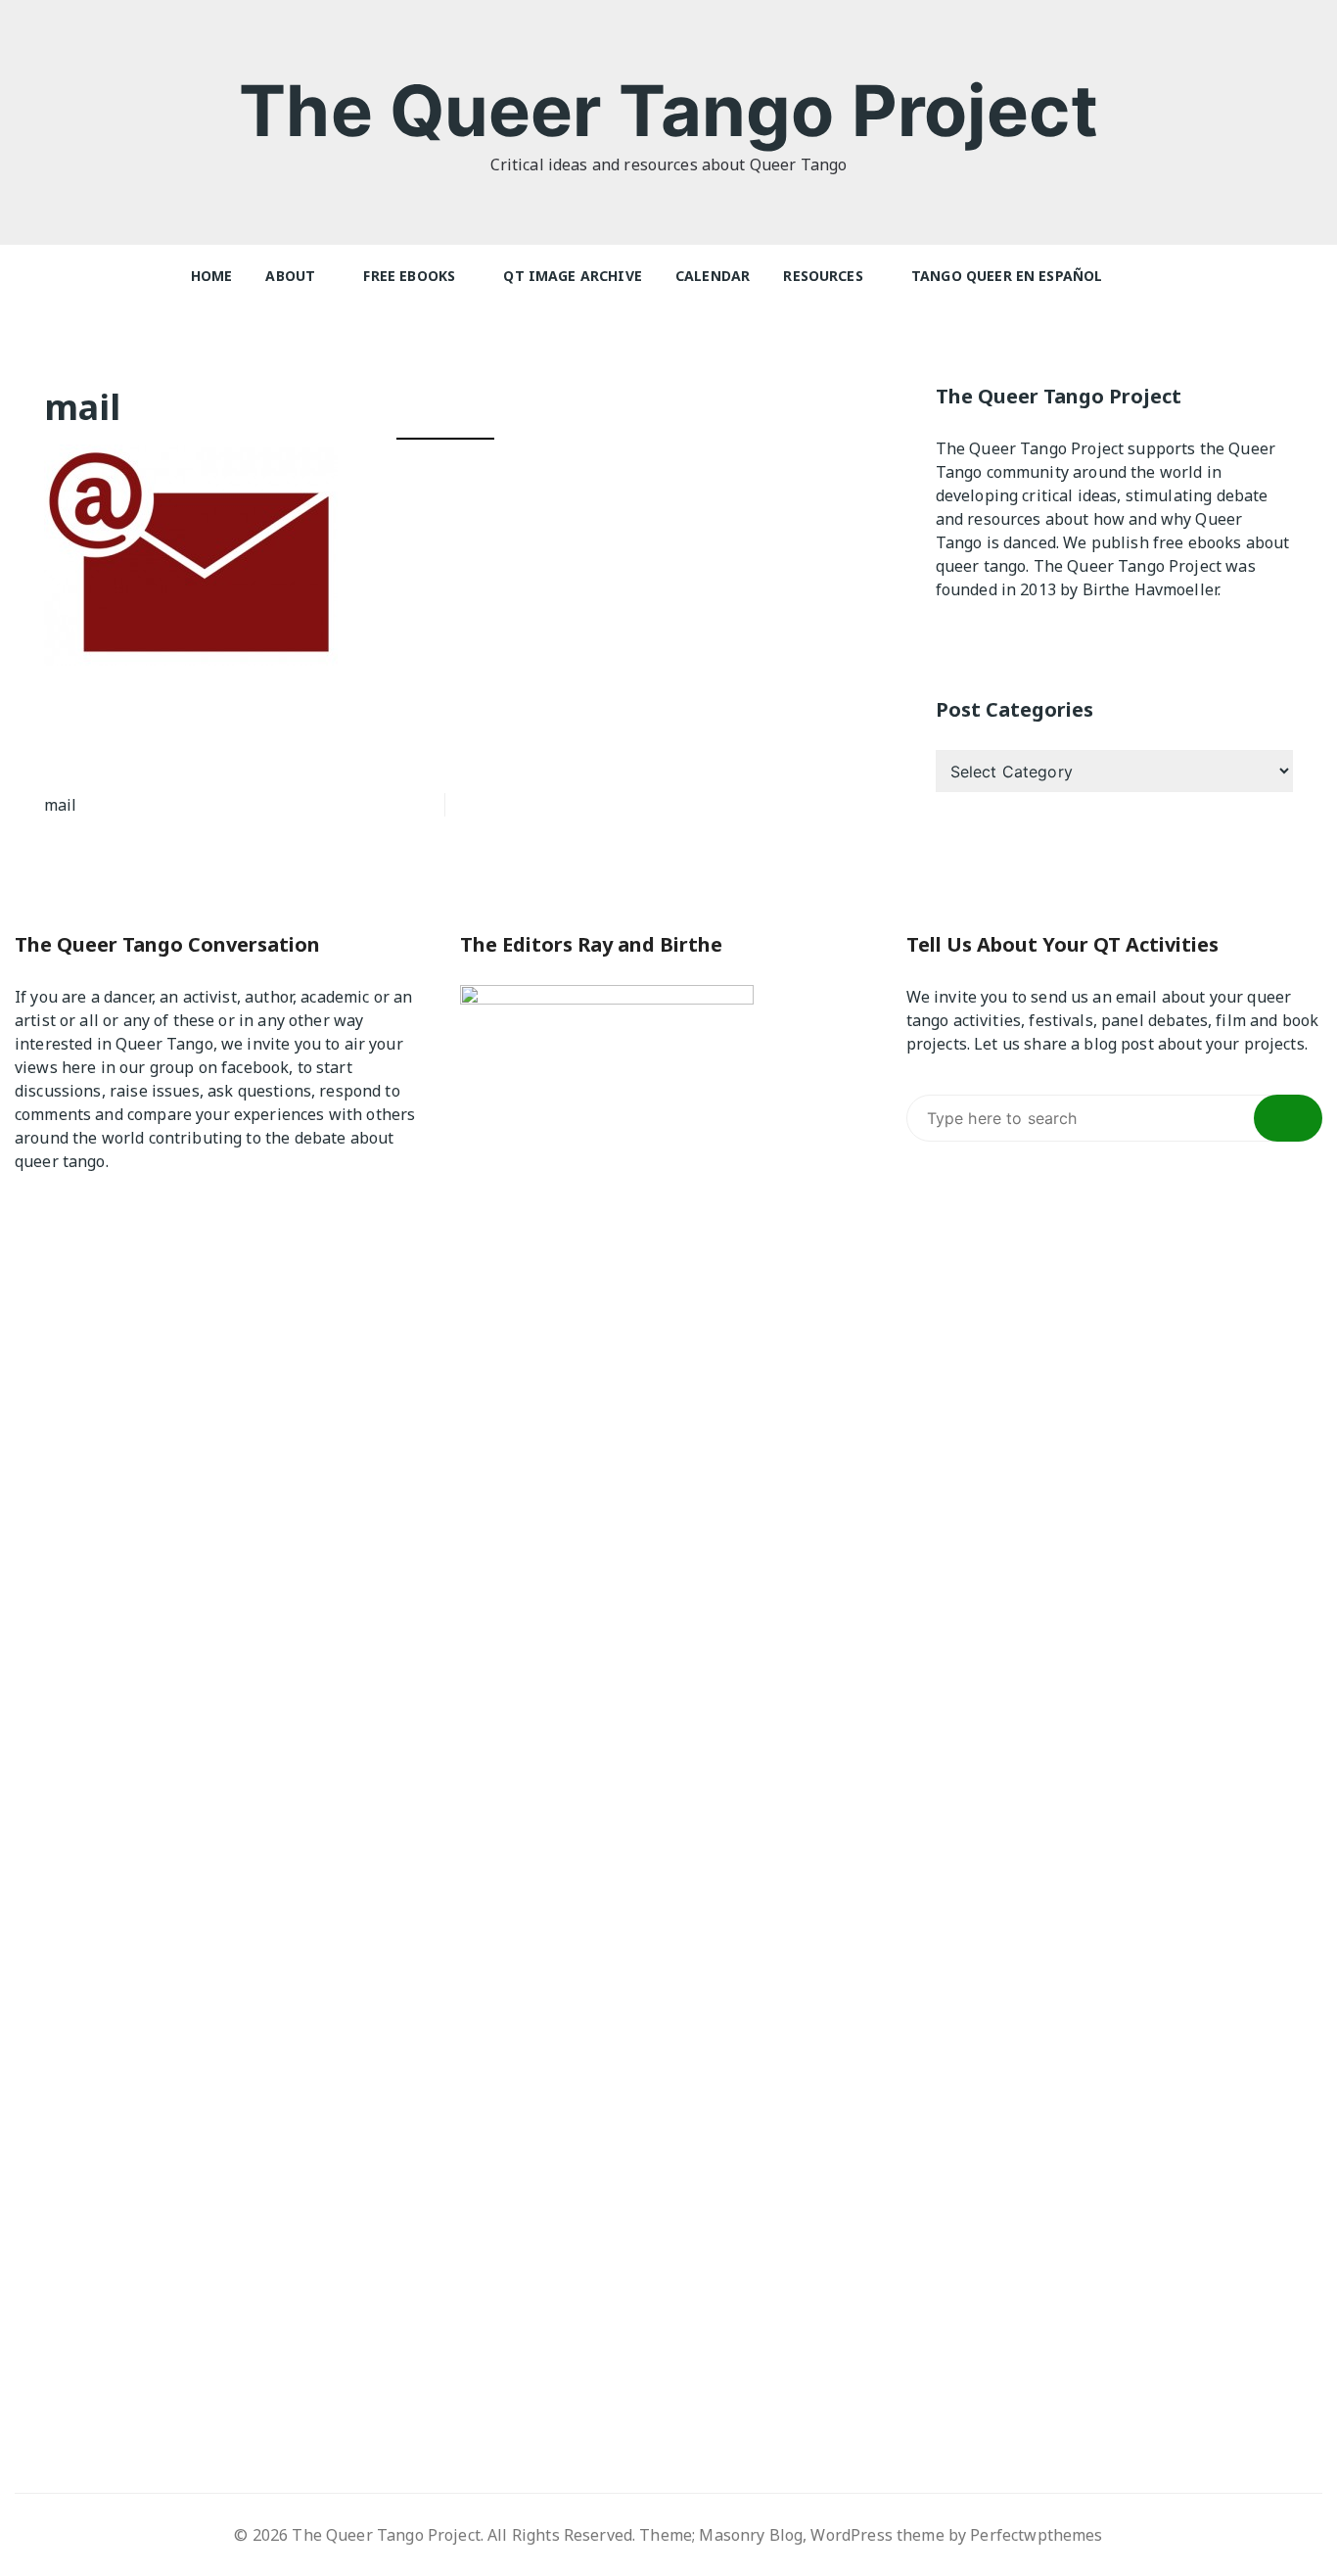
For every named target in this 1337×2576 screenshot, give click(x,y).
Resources (823, 276)
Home (212, 276)
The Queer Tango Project (668, 110)
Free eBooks (409, 276)
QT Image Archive (572, 276)
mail (61, 805)
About (290, 276)
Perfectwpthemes (1036, 2535)
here (79, 1067)
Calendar (713, 276)
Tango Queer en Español (1007, 276)
